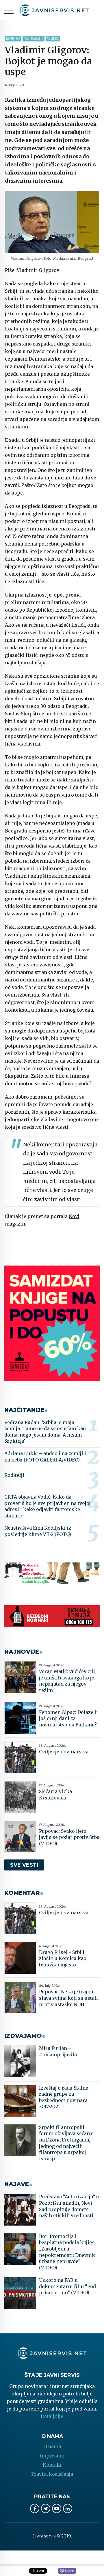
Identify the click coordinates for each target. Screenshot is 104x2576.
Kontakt (52, 2465)
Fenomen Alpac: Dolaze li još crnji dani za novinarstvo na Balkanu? (68, 1718)
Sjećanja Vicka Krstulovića (55, 1795)
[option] (52, 222)
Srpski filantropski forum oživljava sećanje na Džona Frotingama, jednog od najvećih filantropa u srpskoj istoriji (66, 2143)
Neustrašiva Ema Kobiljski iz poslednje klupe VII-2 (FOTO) (38, 1531)
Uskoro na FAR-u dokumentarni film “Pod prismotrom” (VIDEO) (67, 2286)
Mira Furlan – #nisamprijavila (58, 2051)
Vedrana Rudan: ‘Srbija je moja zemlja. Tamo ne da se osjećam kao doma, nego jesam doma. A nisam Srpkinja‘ (45, 1432)
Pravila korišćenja (52, 2474)
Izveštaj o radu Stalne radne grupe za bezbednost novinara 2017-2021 (64, 2097)
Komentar (13, 39)
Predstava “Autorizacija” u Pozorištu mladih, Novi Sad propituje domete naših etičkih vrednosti (69, 2206)
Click (67, 2571)
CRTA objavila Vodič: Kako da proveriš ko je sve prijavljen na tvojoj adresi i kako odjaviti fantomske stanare (48, 1506)
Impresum (52, 2456)
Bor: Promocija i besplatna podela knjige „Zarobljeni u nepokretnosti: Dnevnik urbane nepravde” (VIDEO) (67, 2252)
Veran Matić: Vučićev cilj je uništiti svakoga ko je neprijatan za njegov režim (67, 1681)
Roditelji (14, 1475)
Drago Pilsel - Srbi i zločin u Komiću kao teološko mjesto (63, 1958)
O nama (52, 2446)
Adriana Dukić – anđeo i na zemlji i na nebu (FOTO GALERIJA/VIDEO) (45, 1457)
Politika (53, 39)
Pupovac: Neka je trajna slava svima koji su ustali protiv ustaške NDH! (68, 1998)
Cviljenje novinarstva (64, 1752)
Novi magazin (34, 39)
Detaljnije (52, 2416)
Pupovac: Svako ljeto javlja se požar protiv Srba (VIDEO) (69, 1837)
